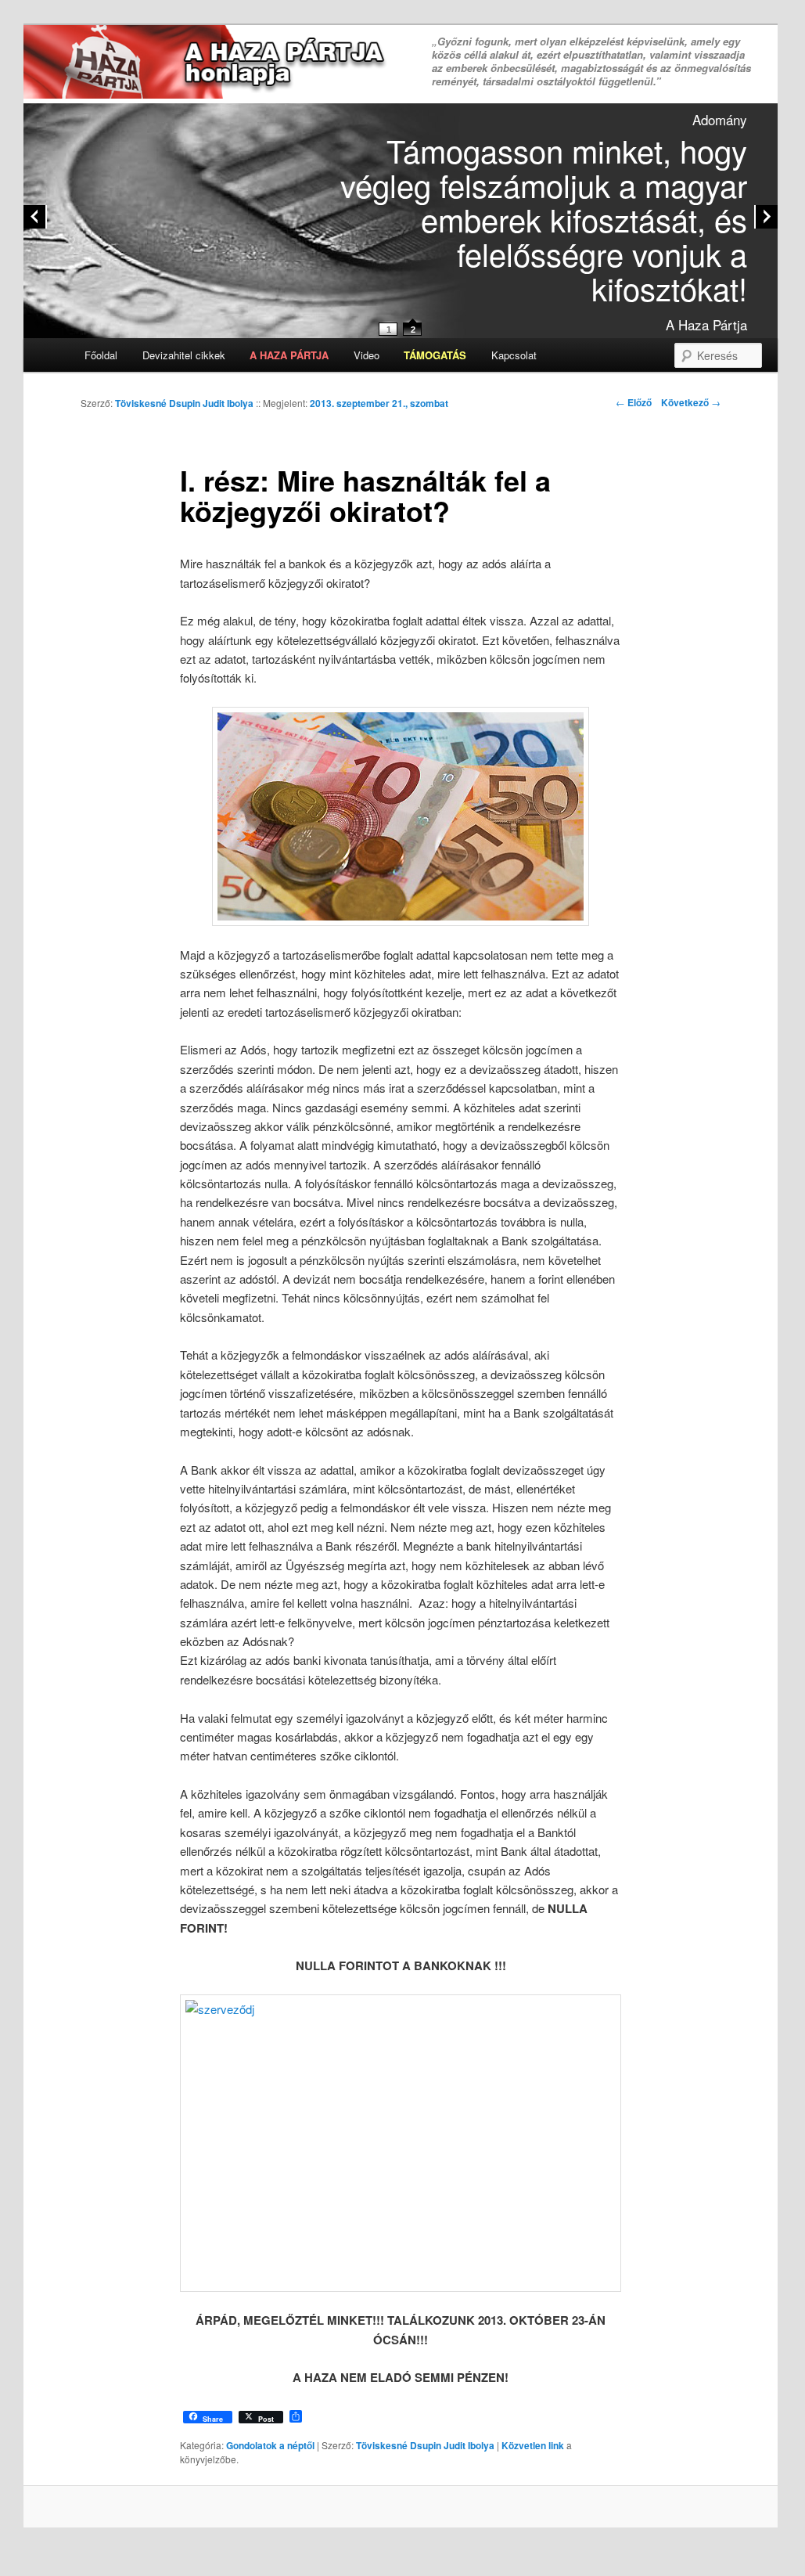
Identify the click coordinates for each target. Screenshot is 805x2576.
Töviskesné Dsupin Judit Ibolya (184, 403)
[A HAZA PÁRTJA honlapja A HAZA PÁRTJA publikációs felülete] (208, 63)
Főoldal (101, 355)
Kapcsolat (514, 355)
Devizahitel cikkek (184, 355)
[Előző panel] (35, 217)
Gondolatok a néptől (270, 2445)
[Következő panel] (766, 217)
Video (367, 355)
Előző (634, 402)
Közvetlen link (534, 2445)
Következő (691, 402)
